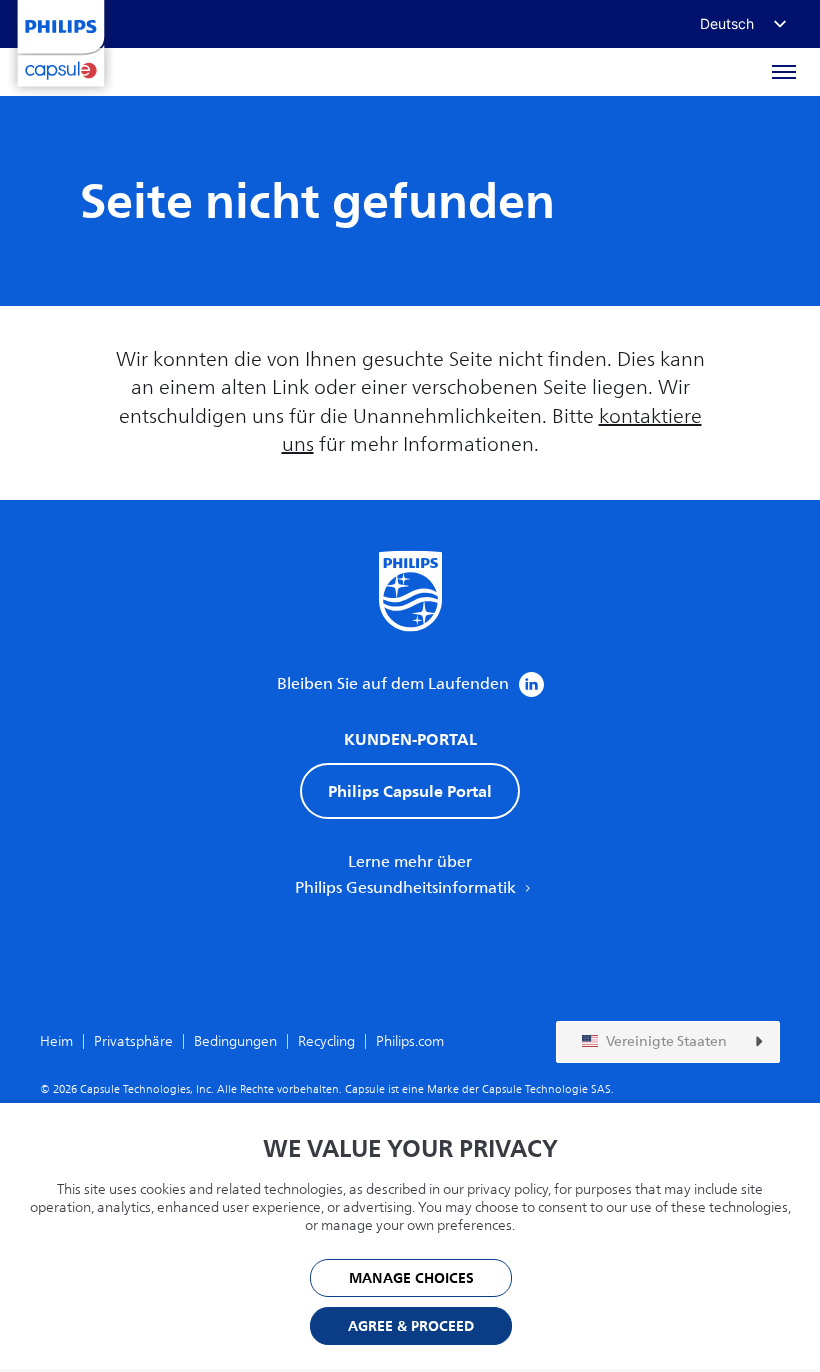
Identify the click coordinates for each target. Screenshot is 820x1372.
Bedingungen (235, 1041)
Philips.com (410, 1041)
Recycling (326, 1041)
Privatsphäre (133, 1041)
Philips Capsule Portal (410, 791)
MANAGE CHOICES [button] (411, 1278)
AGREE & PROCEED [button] (411, 1326)
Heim (56, 1041)
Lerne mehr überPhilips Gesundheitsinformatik (407, 875)
